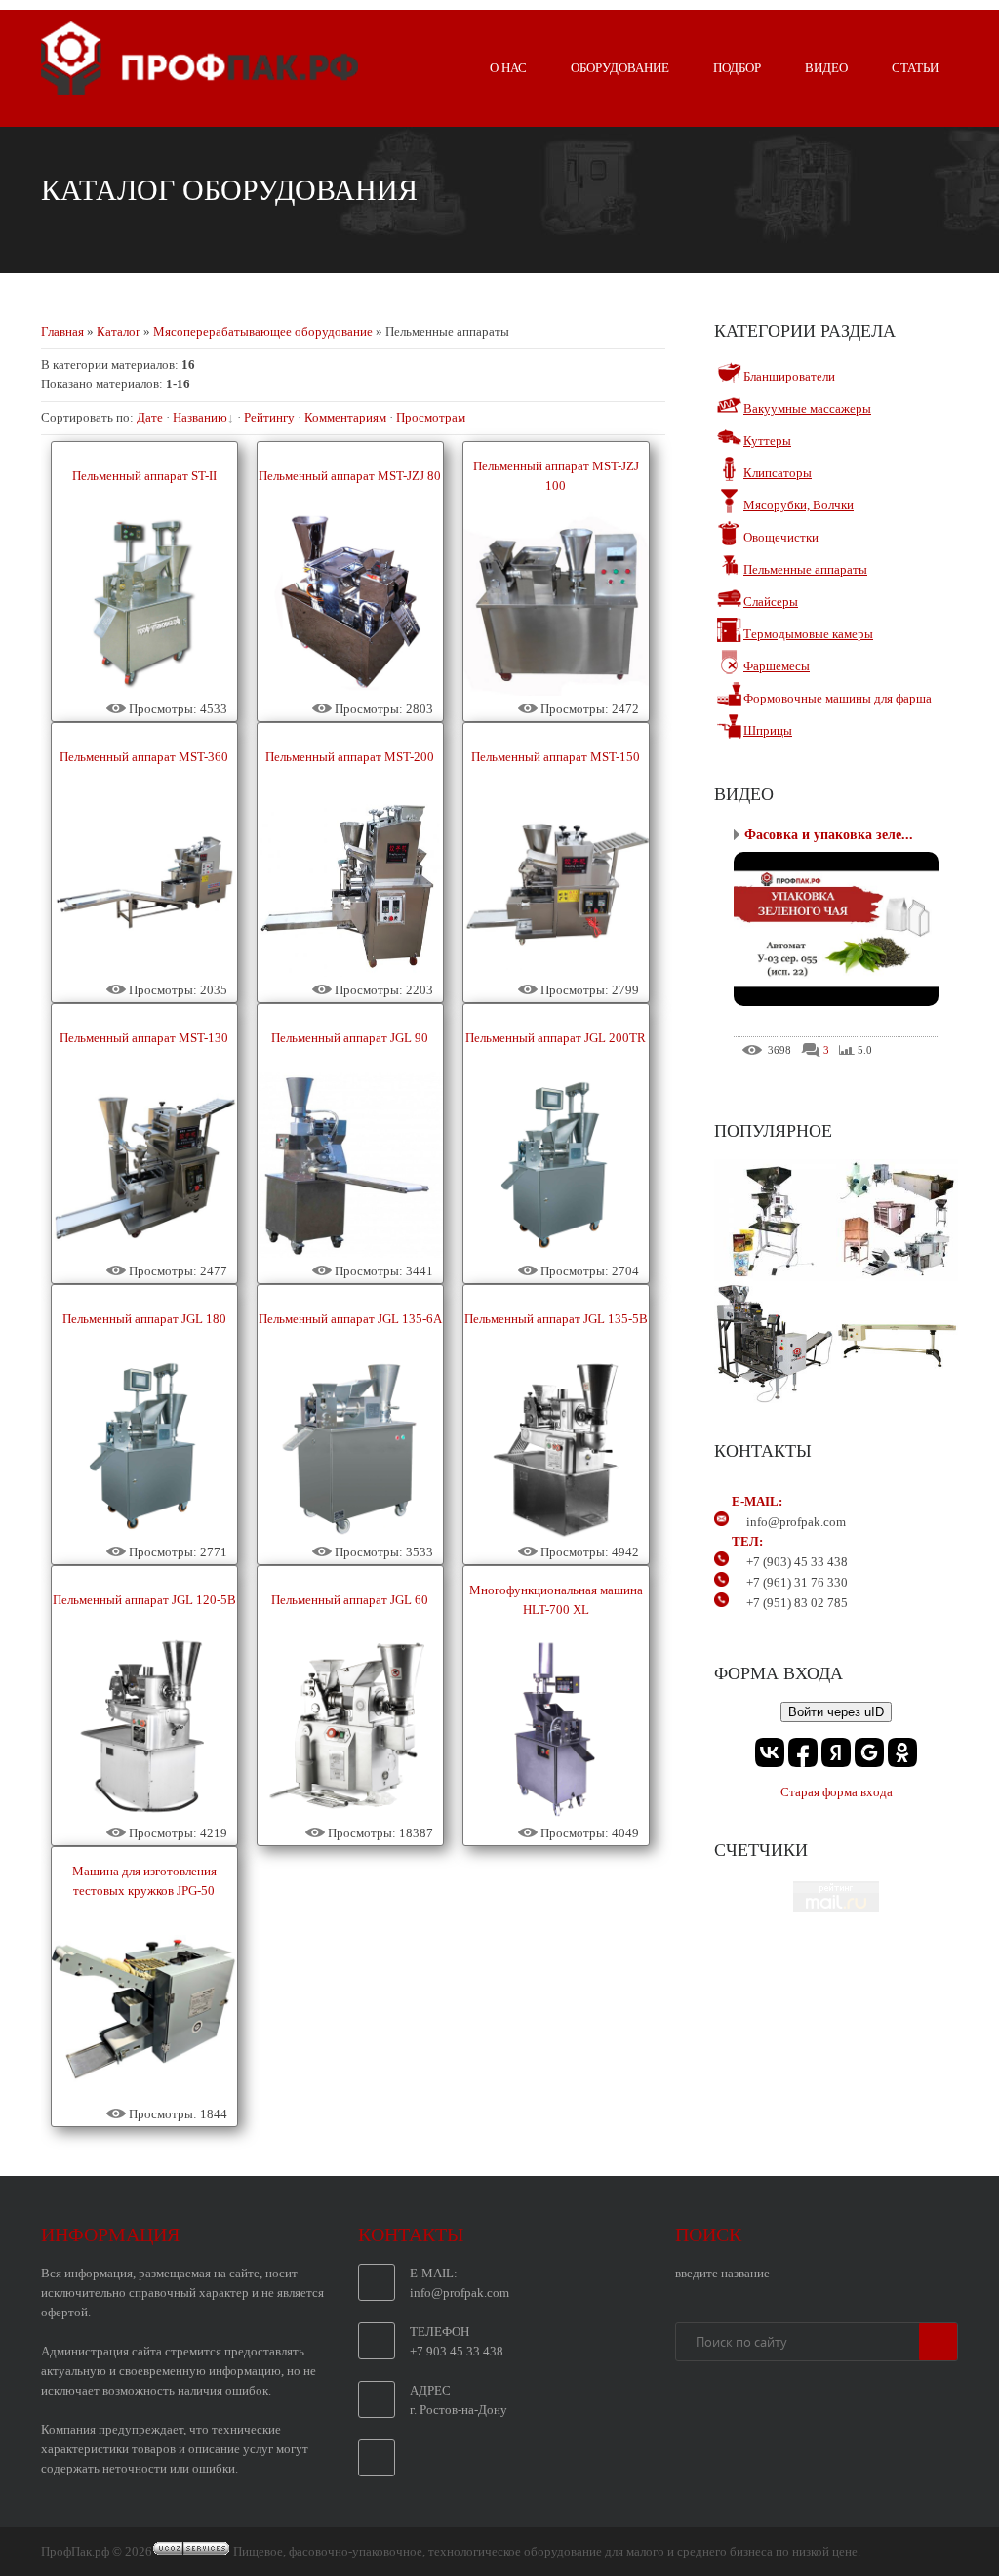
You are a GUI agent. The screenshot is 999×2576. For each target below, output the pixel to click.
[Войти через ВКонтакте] (770, 1752)
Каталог (119, 331)
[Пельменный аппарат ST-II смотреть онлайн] (144, 691)
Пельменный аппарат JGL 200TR (556, 1038)
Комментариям (345, 417)
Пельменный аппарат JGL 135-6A (350, 1319)
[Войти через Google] (869, 1752)
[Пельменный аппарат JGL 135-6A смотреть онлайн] (350, 1534)
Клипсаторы (778, 473)
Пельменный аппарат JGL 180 (144, 1319)
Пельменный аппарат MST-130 (144, 1038)
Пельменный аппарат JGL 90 (350, 1038)
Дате (150, 417)
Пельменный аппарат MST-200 (350, 757)
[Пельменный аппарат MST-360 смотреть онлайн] (144, 972)
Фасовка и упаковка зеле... (829, 835)
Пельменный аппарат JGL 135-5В (556, 1319)
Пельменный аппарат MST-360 (144, 757)
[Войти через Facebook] (803, 1752)
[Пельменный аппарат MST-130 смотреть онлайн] (144, 1253)
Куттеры (767, 441)
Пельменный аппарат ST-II (144, 476)
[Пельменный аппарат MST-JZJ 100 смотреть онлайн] (556, 691)
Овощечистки (781, 537)
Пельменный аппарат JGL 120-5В (144, 1600)
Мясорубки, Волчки (799, 505)
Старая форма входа (837, 1792)
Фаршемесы (777, 666)
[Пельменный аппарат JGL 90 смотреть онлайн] (350, 1253)
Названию (200, 417)
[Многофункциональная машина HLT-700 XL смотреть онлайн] (556, 1815)
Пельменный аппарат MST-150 (556, 757)
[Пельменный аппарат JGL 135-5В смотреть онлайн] (556, 1534)
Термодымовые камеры (808, 634)
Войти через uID (836, 1712)
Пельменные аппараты (805, 569)
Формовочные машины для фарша (838, 698)
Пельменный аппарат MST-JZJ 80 (350, 476)
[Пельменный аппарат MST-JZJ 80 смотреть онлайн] (350, 691)
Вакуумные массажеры (807, 408)
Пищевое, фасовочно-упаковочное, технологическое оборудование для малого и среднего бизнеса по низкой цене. (547, 2551)
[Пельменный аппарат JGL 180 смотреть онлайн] (144, 1534)
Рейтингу (269, 417)
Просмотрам (431, 417)
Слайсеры (771, 602)
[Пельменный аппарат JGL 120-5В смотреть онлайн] (144, 1815)
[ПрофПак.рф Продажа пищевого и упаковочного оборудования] (200, 87)
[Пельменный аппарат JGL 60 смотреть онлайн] (350, 1815)
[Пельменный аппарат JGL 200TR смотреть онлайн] (556, 1253)
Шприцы (768, 730)
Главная (62, 331)
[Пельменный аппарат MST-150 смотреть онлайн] (556, 972)
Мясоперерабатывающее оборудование (263, 331)
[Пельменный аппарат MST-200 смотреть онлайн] (350, 972)
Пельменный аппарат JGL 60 (350, 1600)
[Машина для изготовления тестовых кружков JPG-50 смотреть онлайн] (144, 2096)
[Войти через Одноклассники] (902, 1752)
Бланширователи (789, 376)
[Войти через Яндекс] (836, 1752)
